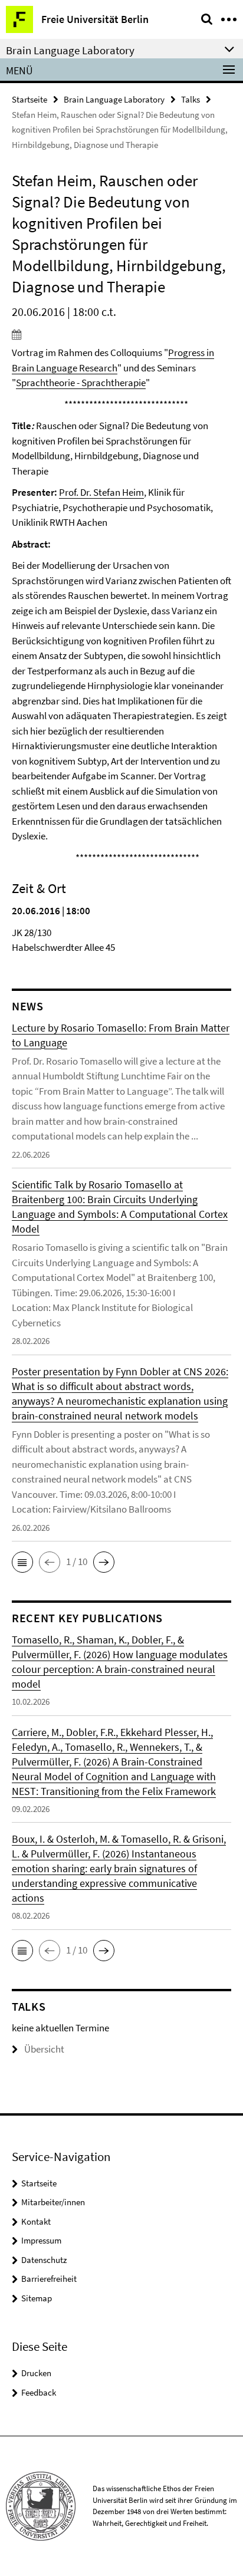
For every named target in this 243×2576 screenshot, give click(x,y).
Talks (191, 99)
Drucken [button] (36, 2373)
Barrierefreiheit (49, 2279)
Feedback (39, 2392)
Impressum (41, 2240)
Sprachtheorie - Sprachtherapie (81, 383)
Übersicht (44, 2049)
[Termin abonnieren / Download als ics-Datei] (121, 334)
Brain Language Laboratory (114, 99)
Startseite (29, 99)
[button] (22, 1562)
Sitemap (37, 2298)
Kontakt (36, 2221)
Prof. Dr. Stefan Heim (101, 492)
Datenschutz (44, 2260)
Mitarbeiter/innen (53, 2202)
